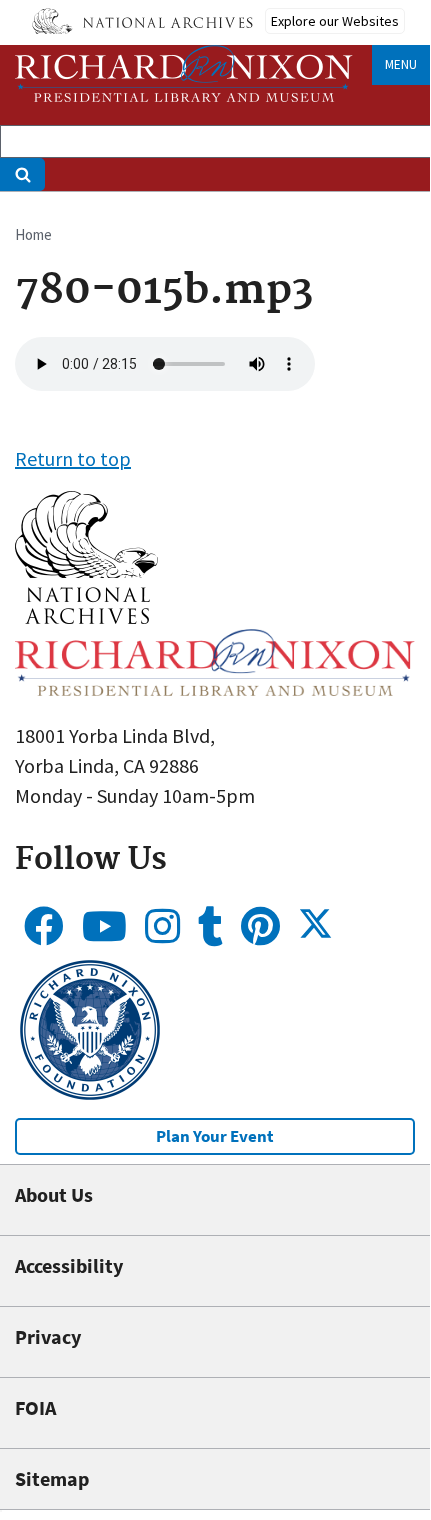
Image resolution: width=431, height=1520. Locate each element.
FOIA (35, 1407)
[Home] (184, 73)
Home (33, 234)
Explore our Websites (335, 21)
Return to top (73, 458)
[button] (86, 616)
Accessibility (69, 1265)
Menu (401, 64)
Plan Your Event (215, 1136)
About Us (54, 1194)
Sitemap (52, 1478)
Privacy (48, 1336)
